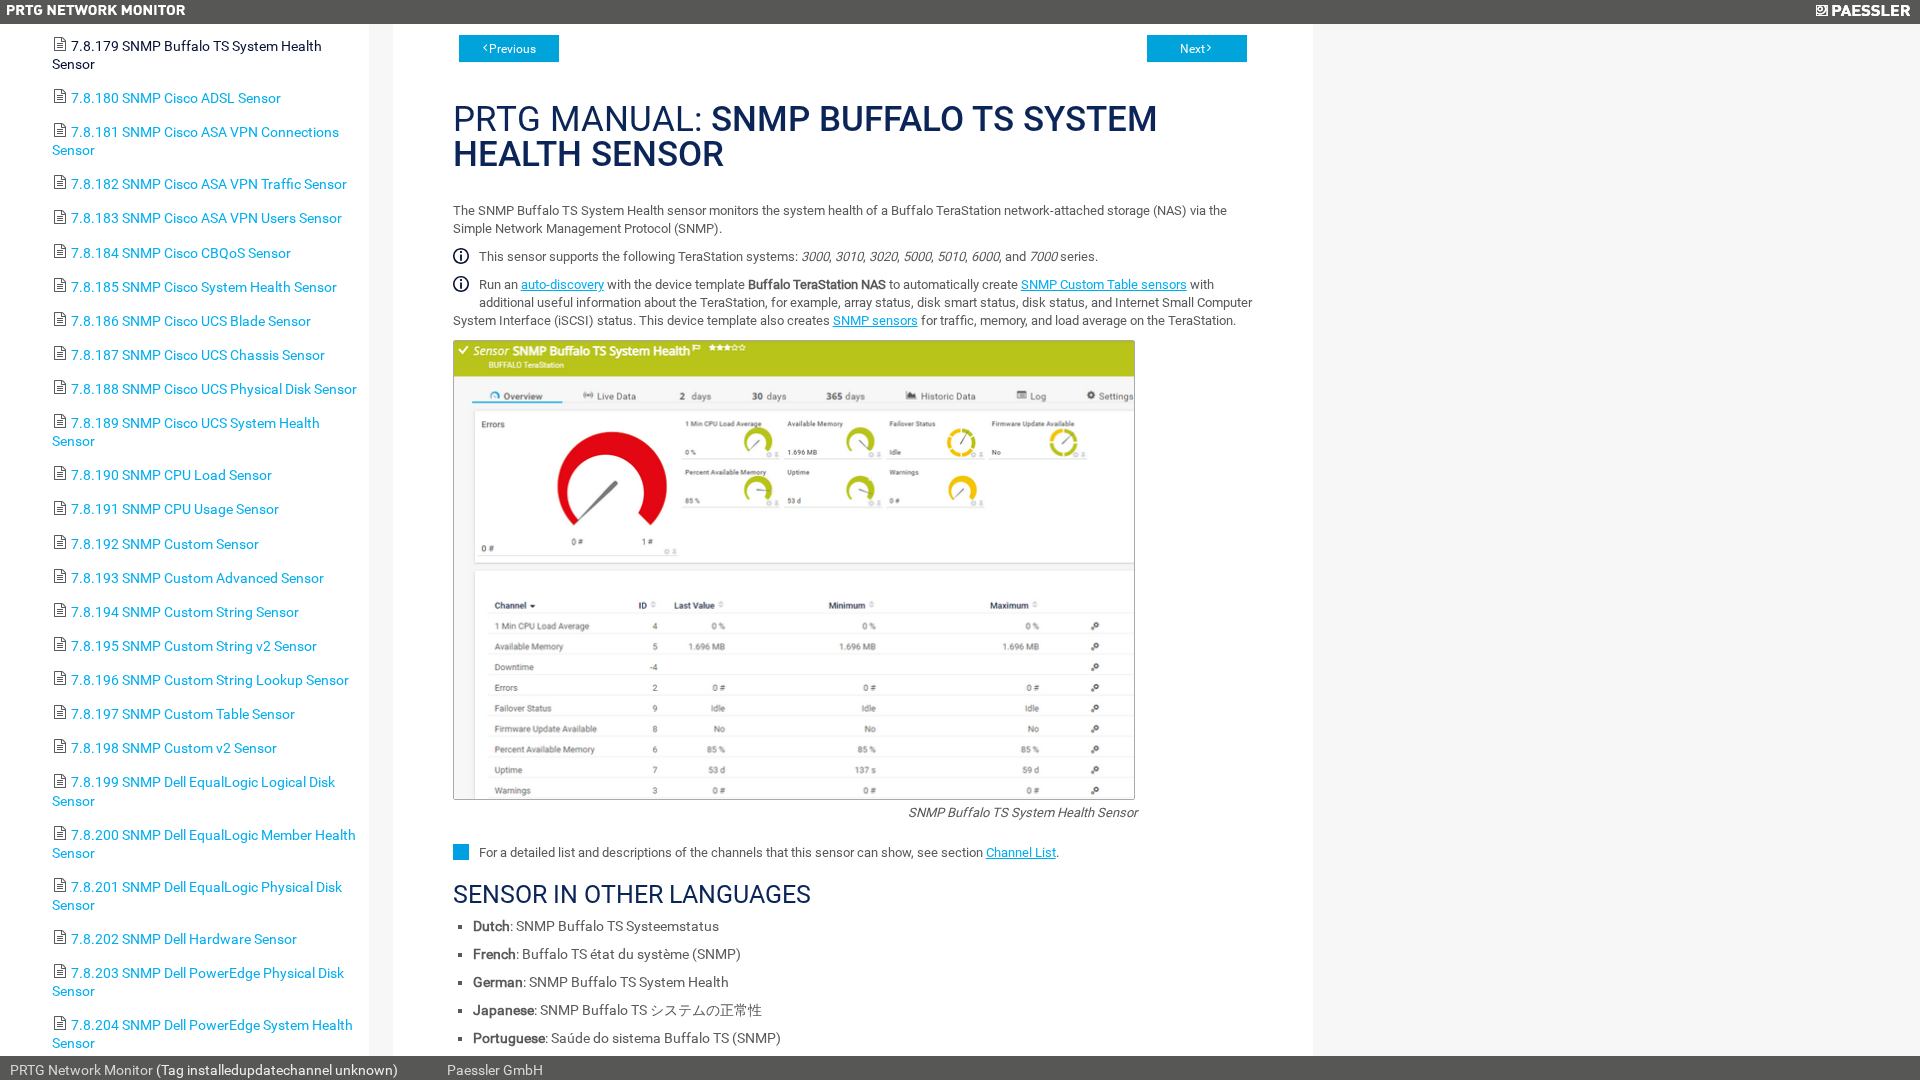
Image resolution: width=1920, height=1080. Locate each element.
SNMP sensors (875, 320)
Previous (512, 49)
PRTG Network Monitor (81, 1070)
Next (1192, 49)
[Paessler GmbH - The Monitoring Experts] (1862, 12)
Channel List (1021, 852)
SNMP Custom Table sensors (1104, 284)
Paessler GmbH (495, 1070)
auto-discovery (562, 284)
